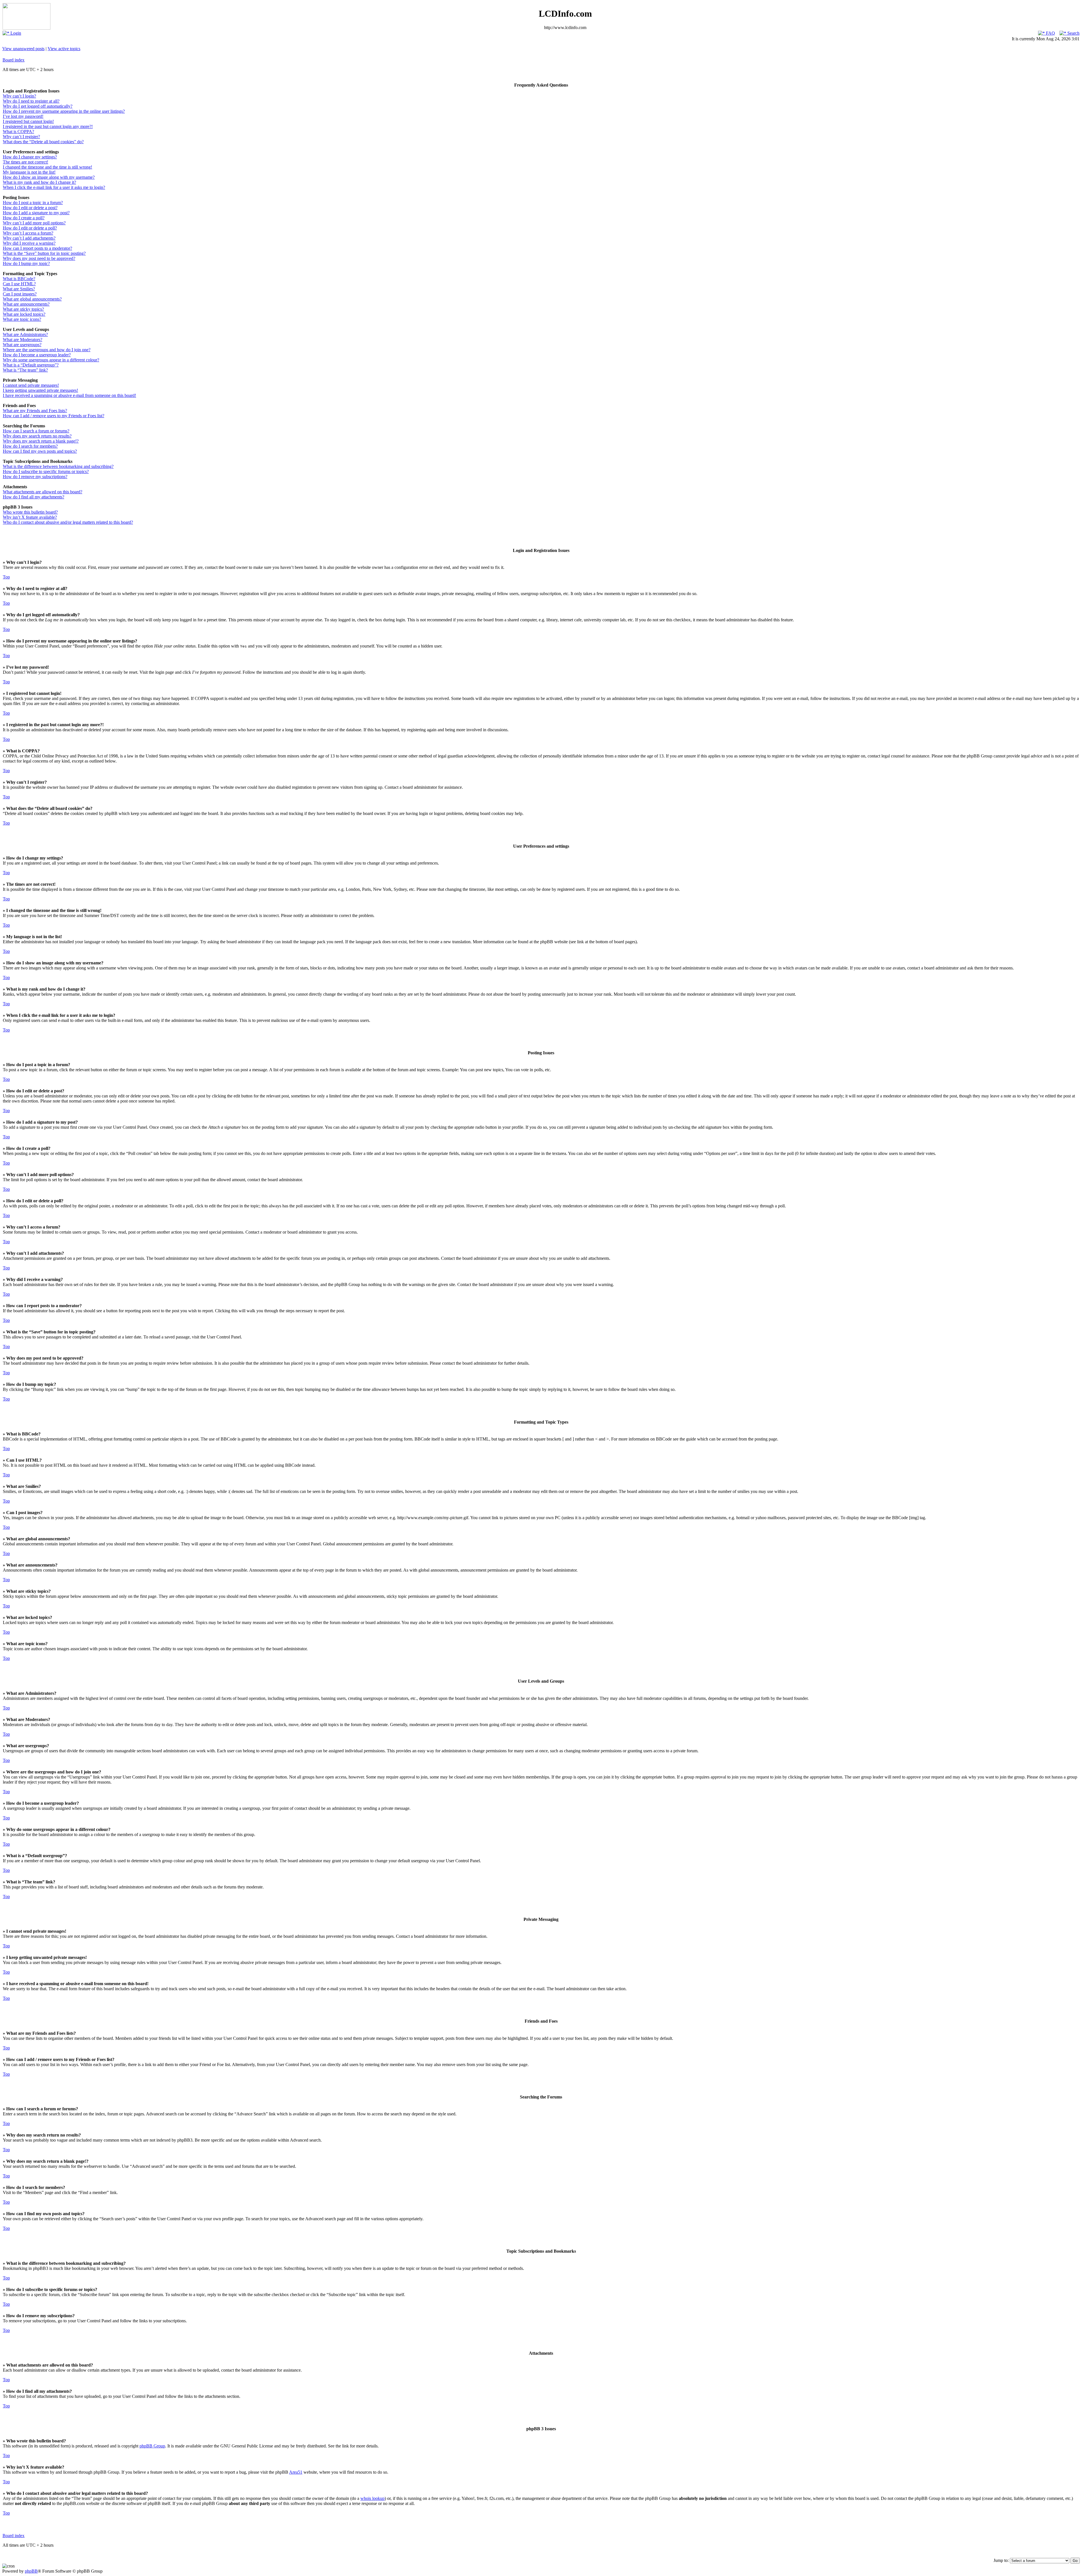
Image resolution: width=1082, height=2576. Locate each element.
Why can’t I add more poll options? (34, 223)
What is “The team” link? (25, 370)
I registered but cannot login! (28, 121)
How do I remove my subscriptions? (35, 477)
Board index (14, 60)
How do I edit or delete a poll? (30, 228)
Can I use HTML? (19, 284)
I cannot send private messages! (31, 385)
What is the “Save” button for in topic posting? (44, 253)
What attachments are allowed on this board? (43, 492)
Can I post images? (20, 294)
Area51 (296, 2472)
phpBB (31, 2571)
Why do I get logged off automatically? (38, 106)
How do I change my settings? (30, 157)
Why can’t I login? (19, 96)
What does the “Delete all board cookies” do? (43, 142)
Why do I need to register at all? (31, 101)
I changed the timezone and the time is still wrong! (47, 167)
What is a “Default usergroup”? (31, 365)
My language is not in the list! (29, 172)
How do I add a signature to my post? (36, 213)
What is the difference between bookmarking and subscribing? (58, 466)
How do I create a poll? (24, 218)
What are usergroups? (22, 345)
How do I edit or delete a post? (30, 208)
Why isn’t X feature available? (30, 517)
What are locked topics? (24, 314)
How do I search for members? (30, 446)
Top (6, 577)
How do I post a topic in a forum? (33, 203)
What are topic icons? (22, 319)
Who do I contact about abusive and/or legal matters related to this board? (68, 522)
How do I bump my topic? (26, 263)
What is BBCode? (19, 279)
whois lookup (373, 2498)
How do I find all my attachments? (34, 497)
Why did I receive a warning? (29, 243)
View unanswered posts (23, 49)
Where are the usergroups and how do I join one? (47, 350)
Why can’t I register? (21, 137)
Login (15, 33)
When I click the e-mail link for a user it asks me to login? (54, 187)
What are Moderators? (23, 340)
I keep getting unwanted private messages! (40, 390)
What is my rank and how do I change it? (39, 182)
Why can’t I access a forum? (28, 233)
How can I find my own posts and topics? (40, 451)
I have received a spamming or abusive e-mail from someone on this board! (69, 395)
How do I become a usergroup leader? (37, 355)
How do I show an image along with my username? (49, 177)
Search (1073, 33)
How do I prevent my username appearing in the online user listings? (64, 111)
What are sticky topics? (23, 309)
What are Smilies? (19, 289)
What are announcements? (26, 304)
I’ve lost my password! (23, 116)
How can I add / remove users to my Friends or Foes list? (54, 416)
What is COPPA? (18, 132)
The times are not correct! (26, 162)
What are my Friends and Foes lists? (35, 411)
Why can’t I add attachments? (29, 238)
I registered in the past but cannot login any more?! (48, 126)
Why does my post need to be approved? (39, 258)
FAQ (1050, 33)
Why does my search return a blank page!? (41, 441)
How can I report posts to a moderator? (37, 248)
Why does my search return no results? (37, 436)
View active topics (64, 49)
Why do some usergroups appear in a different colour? (51, 360)
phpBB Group (152, 2446)
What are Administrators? (25, 334)
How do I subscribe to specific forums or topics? (46, 471)
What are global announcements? (32, 299)
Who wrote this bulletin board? (30, 512)
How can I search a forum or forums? (36, 431)
